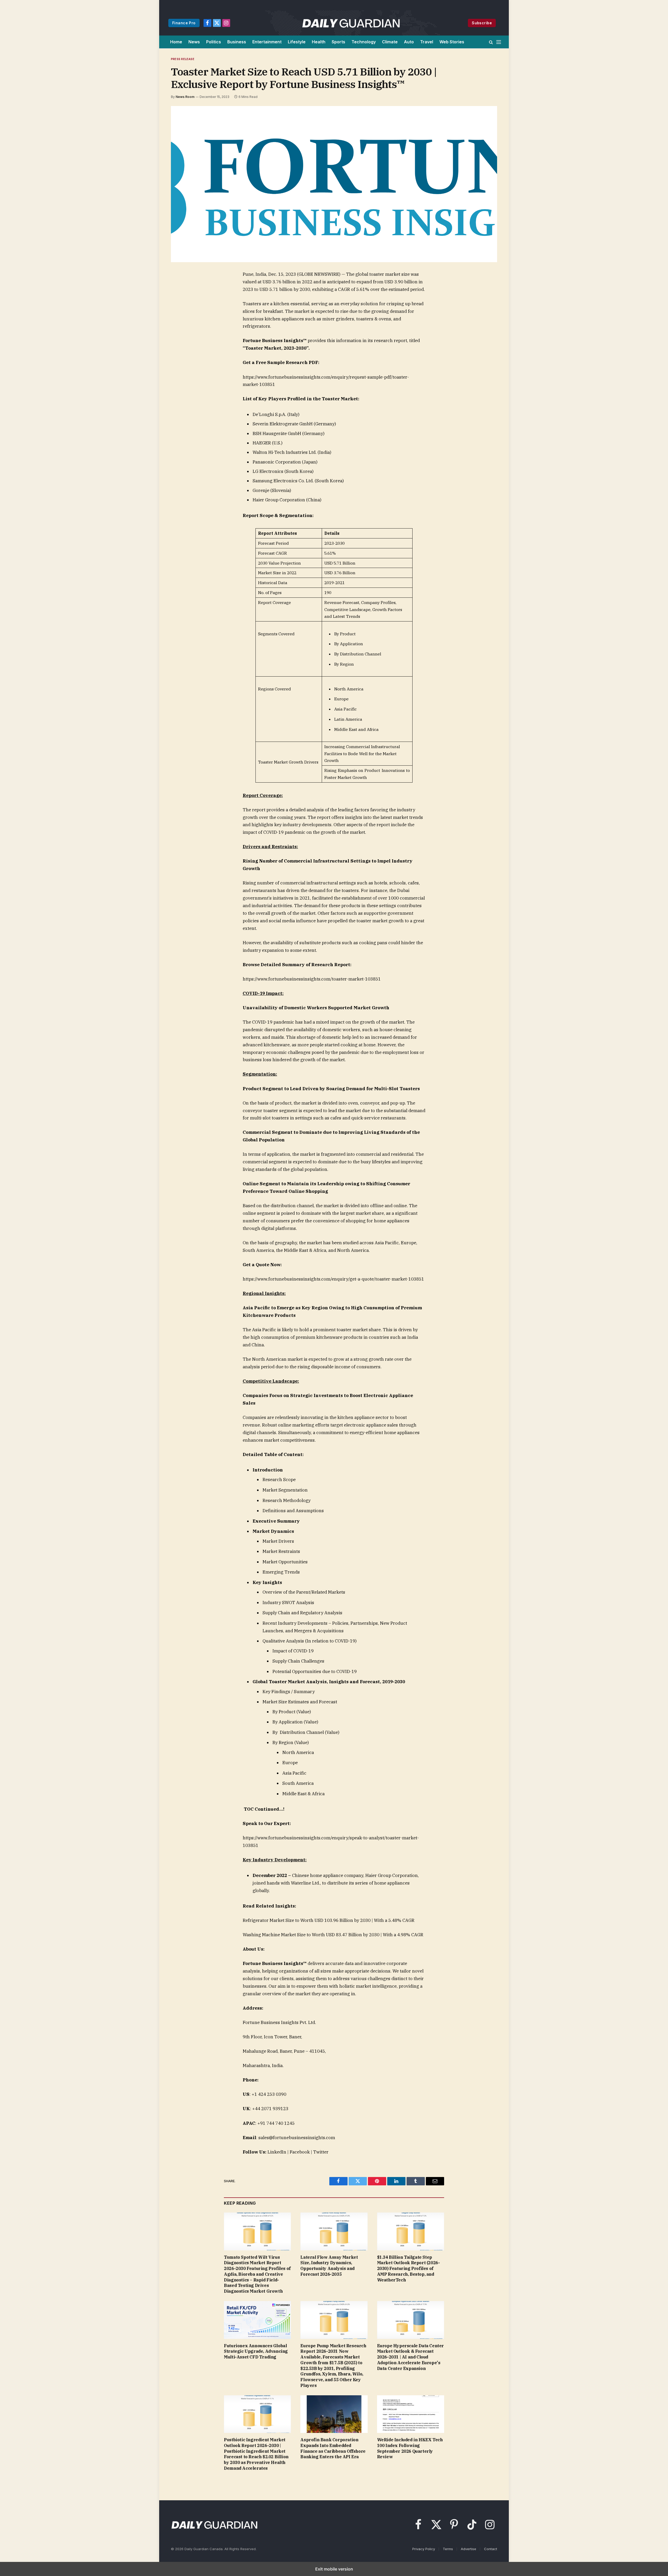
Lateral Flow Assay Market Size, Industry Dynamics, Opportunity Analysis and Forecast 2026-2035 (329, 2266)
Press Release (183, 59)
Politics (214, 42)
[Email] (182, 335)
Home (176, 42)
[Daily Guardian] (351, 23)
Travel (427, 42)
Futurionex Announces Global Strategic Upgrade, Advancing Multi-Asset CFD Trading (256, 2351)
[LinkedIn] (182, 311)
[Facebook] (182, 287)
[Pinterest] (182, 323)
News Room (185, 97)
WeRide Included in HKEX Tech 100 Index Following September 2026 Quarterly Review (410, 2448)
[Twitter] (182, 299)
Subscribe (482, 23)
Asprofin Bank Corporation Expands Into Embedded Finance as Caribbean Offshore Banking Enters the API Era (333, 2448)
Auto (409, 42)
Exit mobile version (334, 2569)
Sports (338, 42)
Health (319, 42)
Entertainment (267, 42)
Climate (390, 42)
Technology (364, 42)
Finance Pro (184, 23)
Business (237, 42)
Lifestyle (297, 42)
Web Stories (452, 42)
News (194, 42)
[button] (491, 42)
